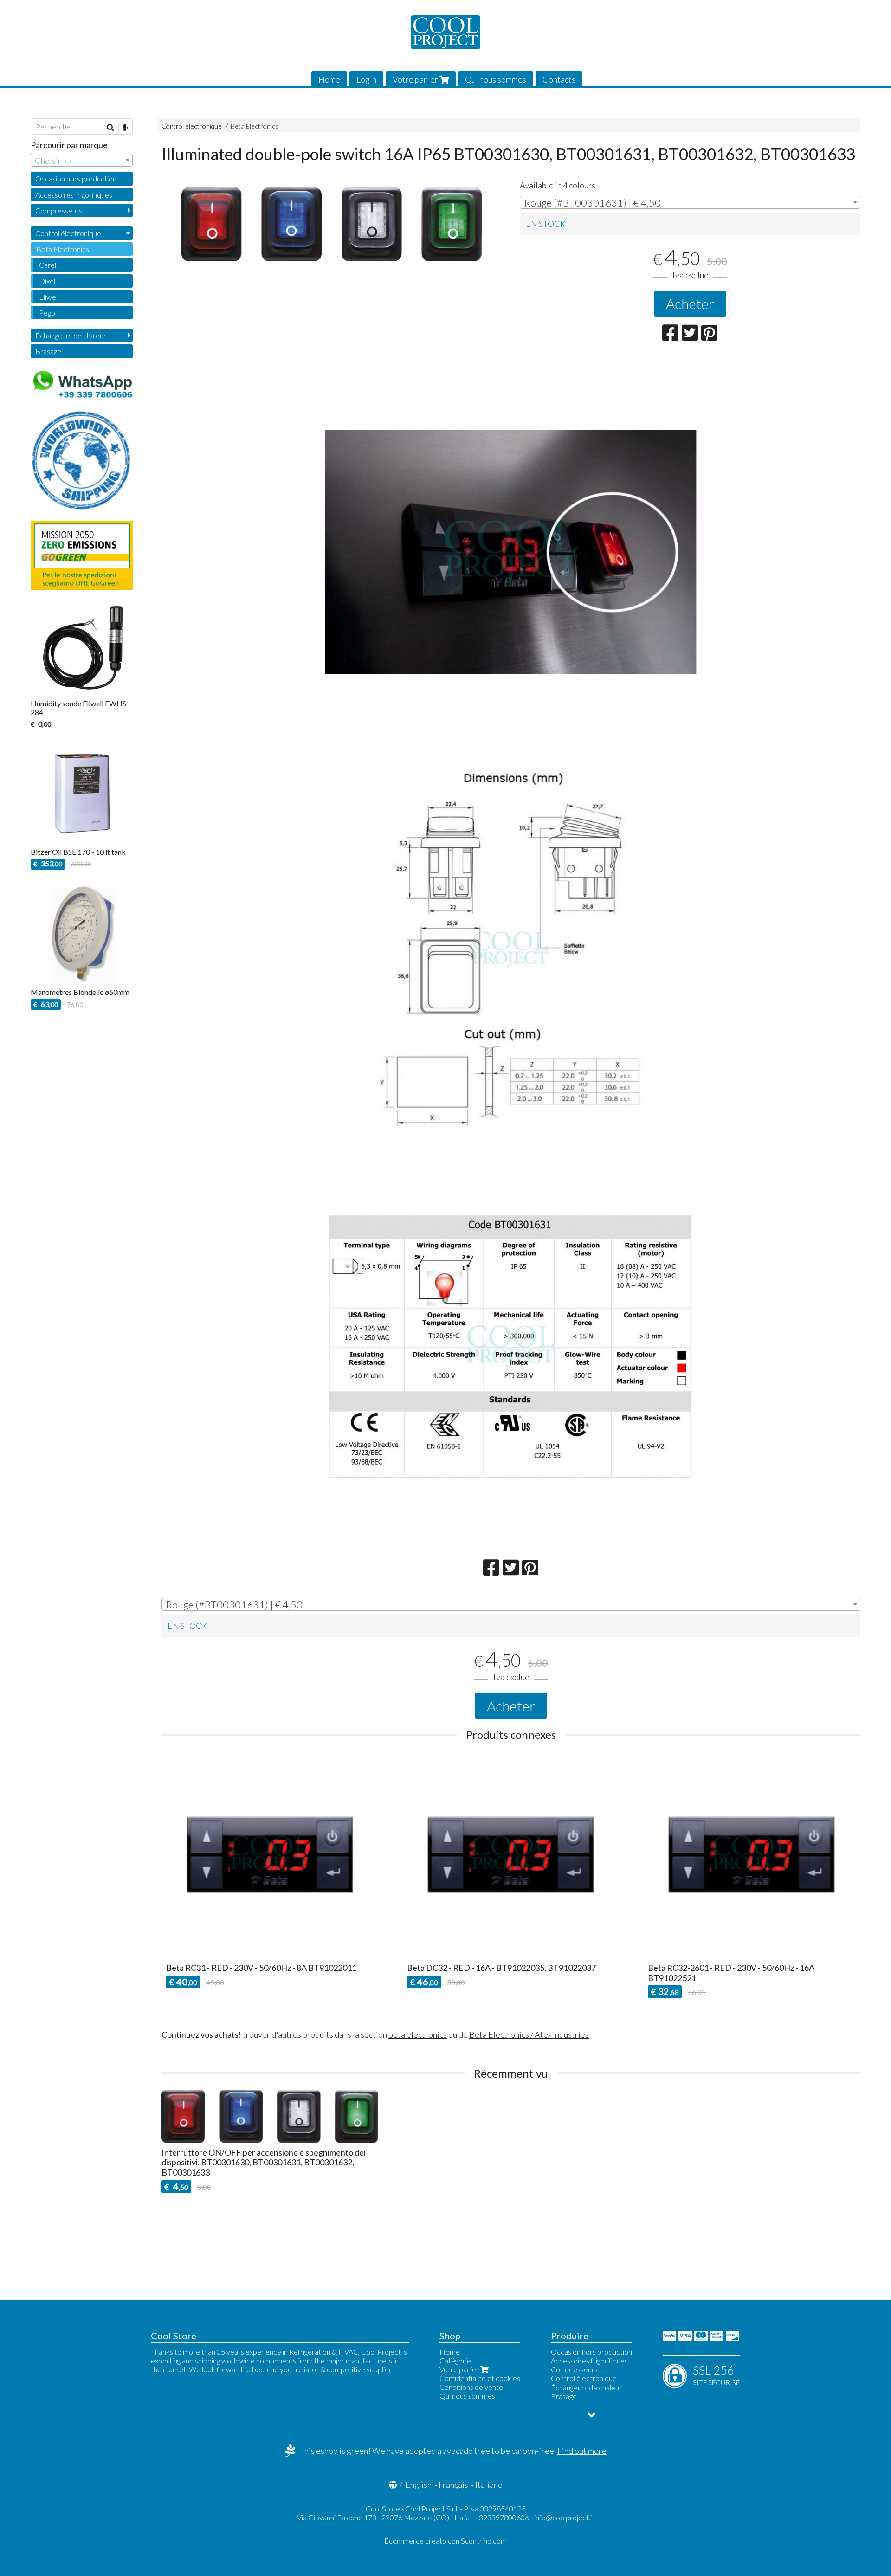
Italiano (489, 2485)
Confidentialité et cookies (480, 2378)
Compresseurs (59, 210)
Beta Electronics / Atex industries (529, 2034)
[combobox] (690, 202)
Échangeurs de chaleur (71, 335)
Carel (48, 265)
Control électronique (192, 126)
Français (453, 2485)
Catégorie (455, 2360)
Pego (47, 313)
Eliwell (49, 297)
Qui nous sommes (496, 79)
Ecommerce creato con (445, 2540)
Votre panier (416, 79)
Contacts (559, 79)
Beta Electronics (255, 126)
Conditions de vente (471, 2387)
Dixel (47, 281)
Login (366, 79)
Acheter (690, 303)
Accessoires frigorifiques (74, 195)
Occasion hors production (76, 178)
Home (329, 79)
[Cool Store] (445, 32)
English (418, 2485)
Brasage (48, 351)
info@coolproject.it (564, 2517)
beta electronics (418, 2034)
